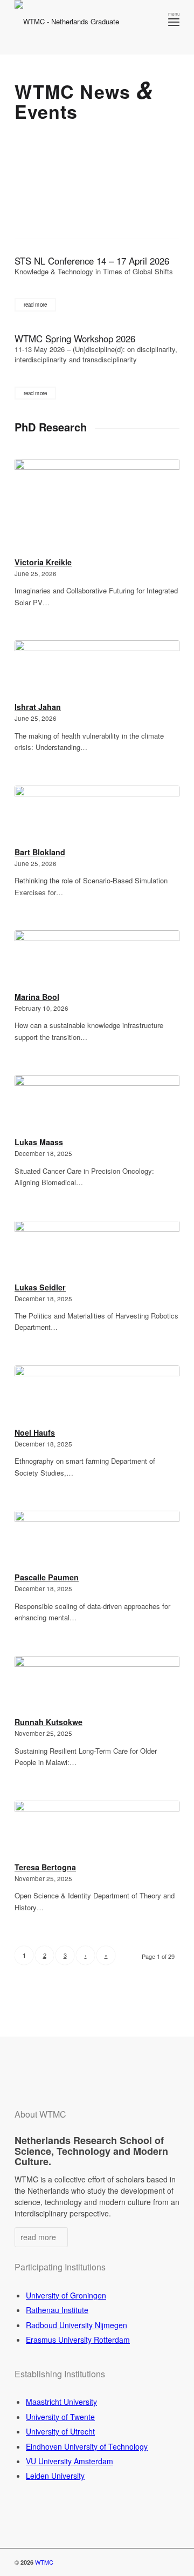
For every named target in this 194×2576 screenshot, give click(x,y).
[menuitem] (174, 22)
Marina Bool (37, 997)
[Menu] (174, 22)
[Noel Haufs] (97, 1395)
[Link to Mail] (171, 2562)
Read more (35, 305)
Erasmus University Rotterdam (78, 2340)
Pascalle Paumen (47, 1577)
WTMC (44, 2562)
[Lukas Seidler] (97, 1250)
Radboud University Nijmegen (77, 2325)
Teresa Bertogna (45, 1867)
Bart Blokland (40, 852)
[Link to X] (139, 2562)
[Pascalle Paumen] (97, 1540)
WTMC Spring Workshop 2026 (75, 339)
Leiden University (55, 2476)
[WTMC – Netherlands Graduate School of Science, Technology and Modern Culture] (81, 27)
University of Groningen (66, 2295)
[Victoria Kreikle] (97, 506)
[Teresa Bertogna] (97, 1830)
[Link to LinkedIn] (155, 2562)
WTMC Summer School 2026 (87, 185)
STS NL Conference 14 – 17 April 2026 (92, 261)
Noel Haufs (35, 1432)
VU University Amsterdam (70, 2461)
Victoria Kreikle (43, 562)
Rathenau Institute (57, 2310)
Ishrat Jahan (38, 707)
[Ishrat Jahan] (97, 669)
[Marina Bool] (97, 959)
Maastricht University (61, 2402)
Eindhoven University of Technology (87, 2446)
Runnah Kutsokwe (48, 1722)
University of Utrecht (60, 2431)
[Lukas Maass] (97, 1104)
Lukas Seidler (40, 1287)
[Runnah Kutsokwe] (97, 1685)
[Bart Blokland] (97, 814)
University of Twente (60, 2417)
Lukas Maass (39, 1142)
